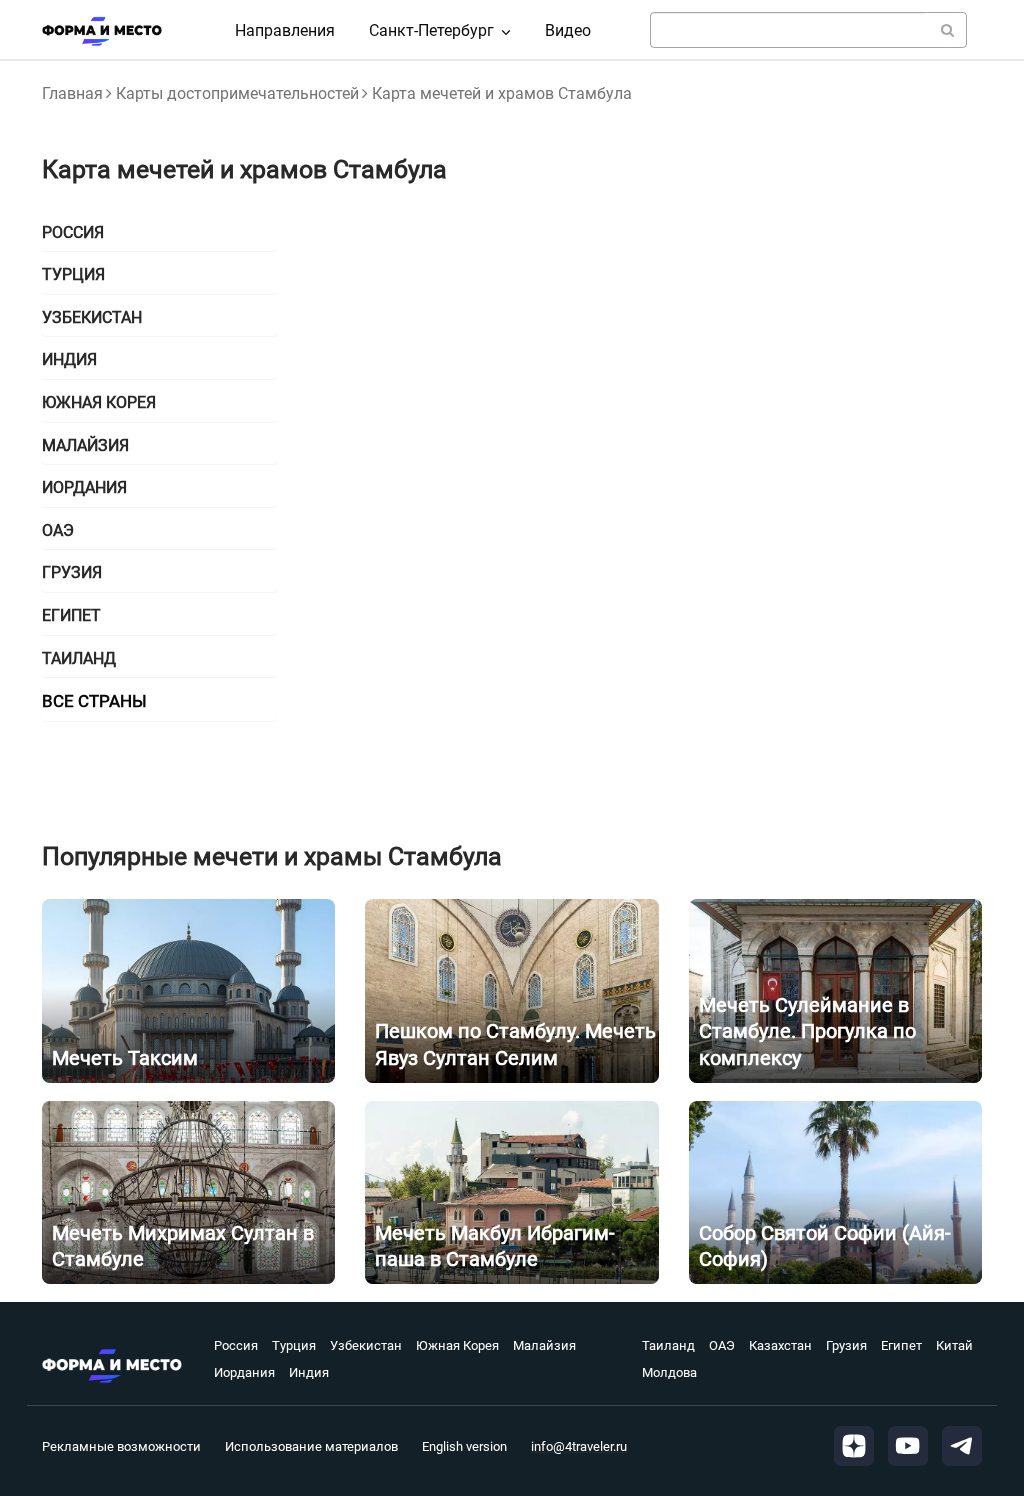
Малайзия (544, 1345)
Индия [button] (69, 359)
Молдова (669, 1372)
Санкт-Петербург (431, 30)
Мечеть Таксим (125, 1058)
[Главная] (102, 31)
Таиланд (668, 1345)
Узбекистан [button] (92, 317)
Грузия (846, 1345)
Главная (72, 93)
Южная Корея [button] (99, 402)
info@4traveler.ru (579, 1446)
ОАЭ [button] (58, 530)
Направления (285, 30)
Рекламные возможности (121, 1446)
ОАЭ (722, 1345)
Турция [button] (73, 274)
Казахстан (780, 1345)
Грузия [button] (72, 572)
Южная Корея (457, 1345)
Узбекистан (366, 1345)
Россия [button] (73, 232)
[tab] (159, 233)
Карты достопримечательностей (237, 93)
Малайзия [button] (85, 445)
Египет (901, 1345)
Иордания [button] (84, 487)
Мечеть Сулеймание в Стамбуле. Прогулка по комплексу (807, 1031)
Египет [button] (71, 615)
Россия (236, 1345)
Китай (954, 1345)
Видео (568, 30)
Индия (309, 1372)
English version (464, 1446)
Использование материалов (311, 1446)
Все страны (94, 701)
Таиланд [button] (79, 658)
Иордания (244, 1372)
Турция (294, 1345)
